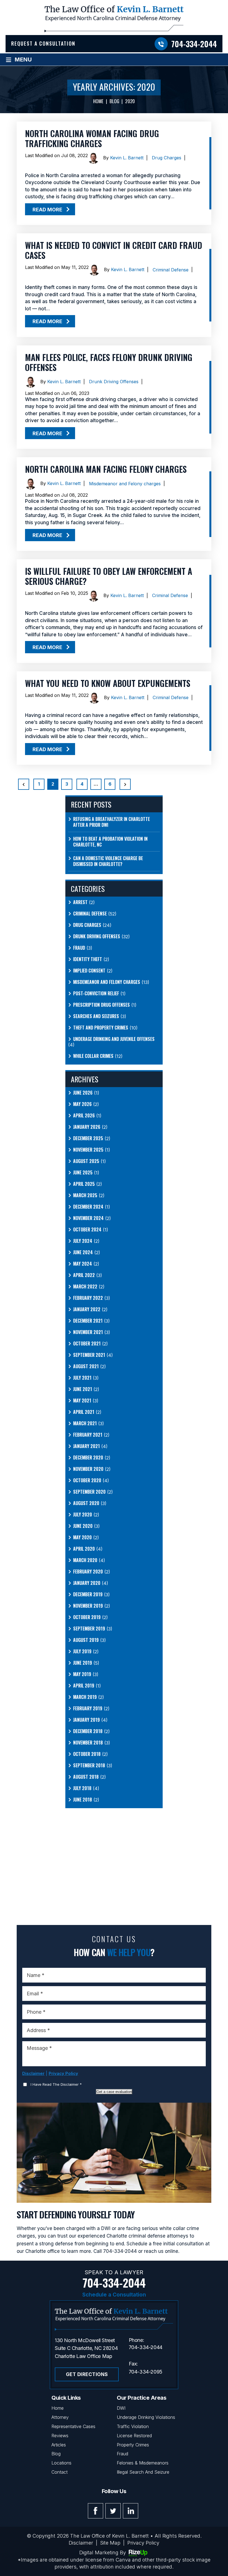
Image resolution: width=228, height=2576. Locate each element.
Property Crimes (133, 2445)
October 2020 (87, 1480)
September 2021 (89, 1355)
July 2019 (82, 1651)
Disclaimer (33, 2073)
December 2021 (88, 1321)
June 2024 (83, 1252)
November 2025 (88, 1150)
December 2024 (88, 1207)
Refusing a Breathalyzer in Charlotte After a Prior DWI (111, 822)
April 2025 (84, 1184)
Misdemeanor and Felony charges (125, 484)
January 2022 (87, 1309)
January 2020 (87, 1583)
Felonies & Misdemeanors (143, 2463)
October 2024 (87, 1230)
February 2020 (88, 1572)
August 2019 (86, 1640)
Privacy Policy (63, 2073)
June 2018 (83, 1800)
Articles (59, 2445)
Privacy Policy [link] (143, 2543)
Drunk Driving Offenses (114, 382)
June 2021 (83, 1389)
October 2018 (87, 1754)
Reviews (60, 2436)
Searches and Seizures (96, 1016)
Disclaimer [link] (81, 2543)
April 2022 (84, 1275)
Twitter (113, 2511)
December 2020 (88, 1458)
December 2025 (88, 1138)
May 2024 (83, 1264)
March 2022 (85, 1287)
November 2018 (88, 1743)
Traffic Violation (133, 2426)
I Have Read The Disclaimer (56, 2084)
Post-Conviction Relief (96, 993)
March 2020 (85, 1560)
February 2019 (88, 1708)
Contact (60, 2472)
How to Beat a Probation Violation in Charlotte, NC (110, 842)
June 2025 (83, 1173)
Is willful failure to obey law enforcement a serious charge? (109, 576)
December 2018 (88, 1731)
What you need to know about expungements (108, 683)
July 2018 (82, 1788)
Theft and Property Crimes (101, 1028)
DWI (121, 2408)
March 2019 (85, 1697)
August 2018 (86, 1777)
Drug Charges (167, 158)
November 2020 (88, 1469)
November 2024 (88, 1218)
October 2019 (87, 1617)
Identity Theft (88, 959)
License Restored (134, 2436)
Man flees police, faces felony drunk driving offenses (109, 362)
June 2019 (83, 1663)
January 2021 (86, 1446)
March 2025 (85, 1195)
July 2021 (82, 1378)
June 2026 (83, 1093)
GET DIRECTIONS (87, 2374)
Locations (61, 2463)
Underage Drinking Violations (146, 2417)
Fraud (79, 948)
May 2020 (82, 1537)
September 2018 (89, 1765)
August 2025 (86, 1161)
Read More (47, 210)
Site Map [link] (110, 2543)
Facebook (96, 2511)
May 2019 (82, 1674)
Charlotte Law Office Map (83, 2356)
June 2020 (83, 1526)
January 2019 (86, 1720)
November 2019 (88, 1606)
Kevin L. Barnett (127, 158)
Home (58, 2408)
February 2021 (88, 1435)
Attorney (60, 2417)
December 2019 (88, 1594)
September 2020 (89, 1492)
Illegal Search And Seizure (143, 2472)
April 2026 (84, 1116)
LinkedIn (131, 2511)
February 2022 (88, 1298)
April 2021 (84, 1412)
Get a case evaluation (114, 2092)
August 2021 (86, 1366)
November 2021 (88, 1332)
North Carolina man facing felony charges (106, 469)
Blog (56, 2454)
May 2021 (82, 1401)
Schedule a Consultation (114, 2295)
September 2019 (89, 1629)
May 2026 (82, 1104)
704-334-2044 (194, 44)
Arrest (80, 902)
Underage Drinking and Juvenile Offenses (114, 1039)
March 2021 (85, 1423)
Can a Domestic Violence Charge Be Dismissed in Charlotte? (108, 861)
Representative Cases (73, 2426)
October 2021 (87, 1344)
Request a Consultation (43, 43)
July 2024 (83, 1241)
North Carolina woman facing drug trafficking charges (92, 138)
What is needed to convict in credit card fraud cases (114, 250)
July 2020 (83, 1515)
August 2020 (86, 1503)
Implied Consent (89, 971)
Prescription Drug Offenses (101, 1005)
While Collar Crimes (93, 1056)
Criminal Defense (171, 270)
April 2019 (84, 1686)
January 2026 (87, 1127)
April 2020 (84, 1549)
